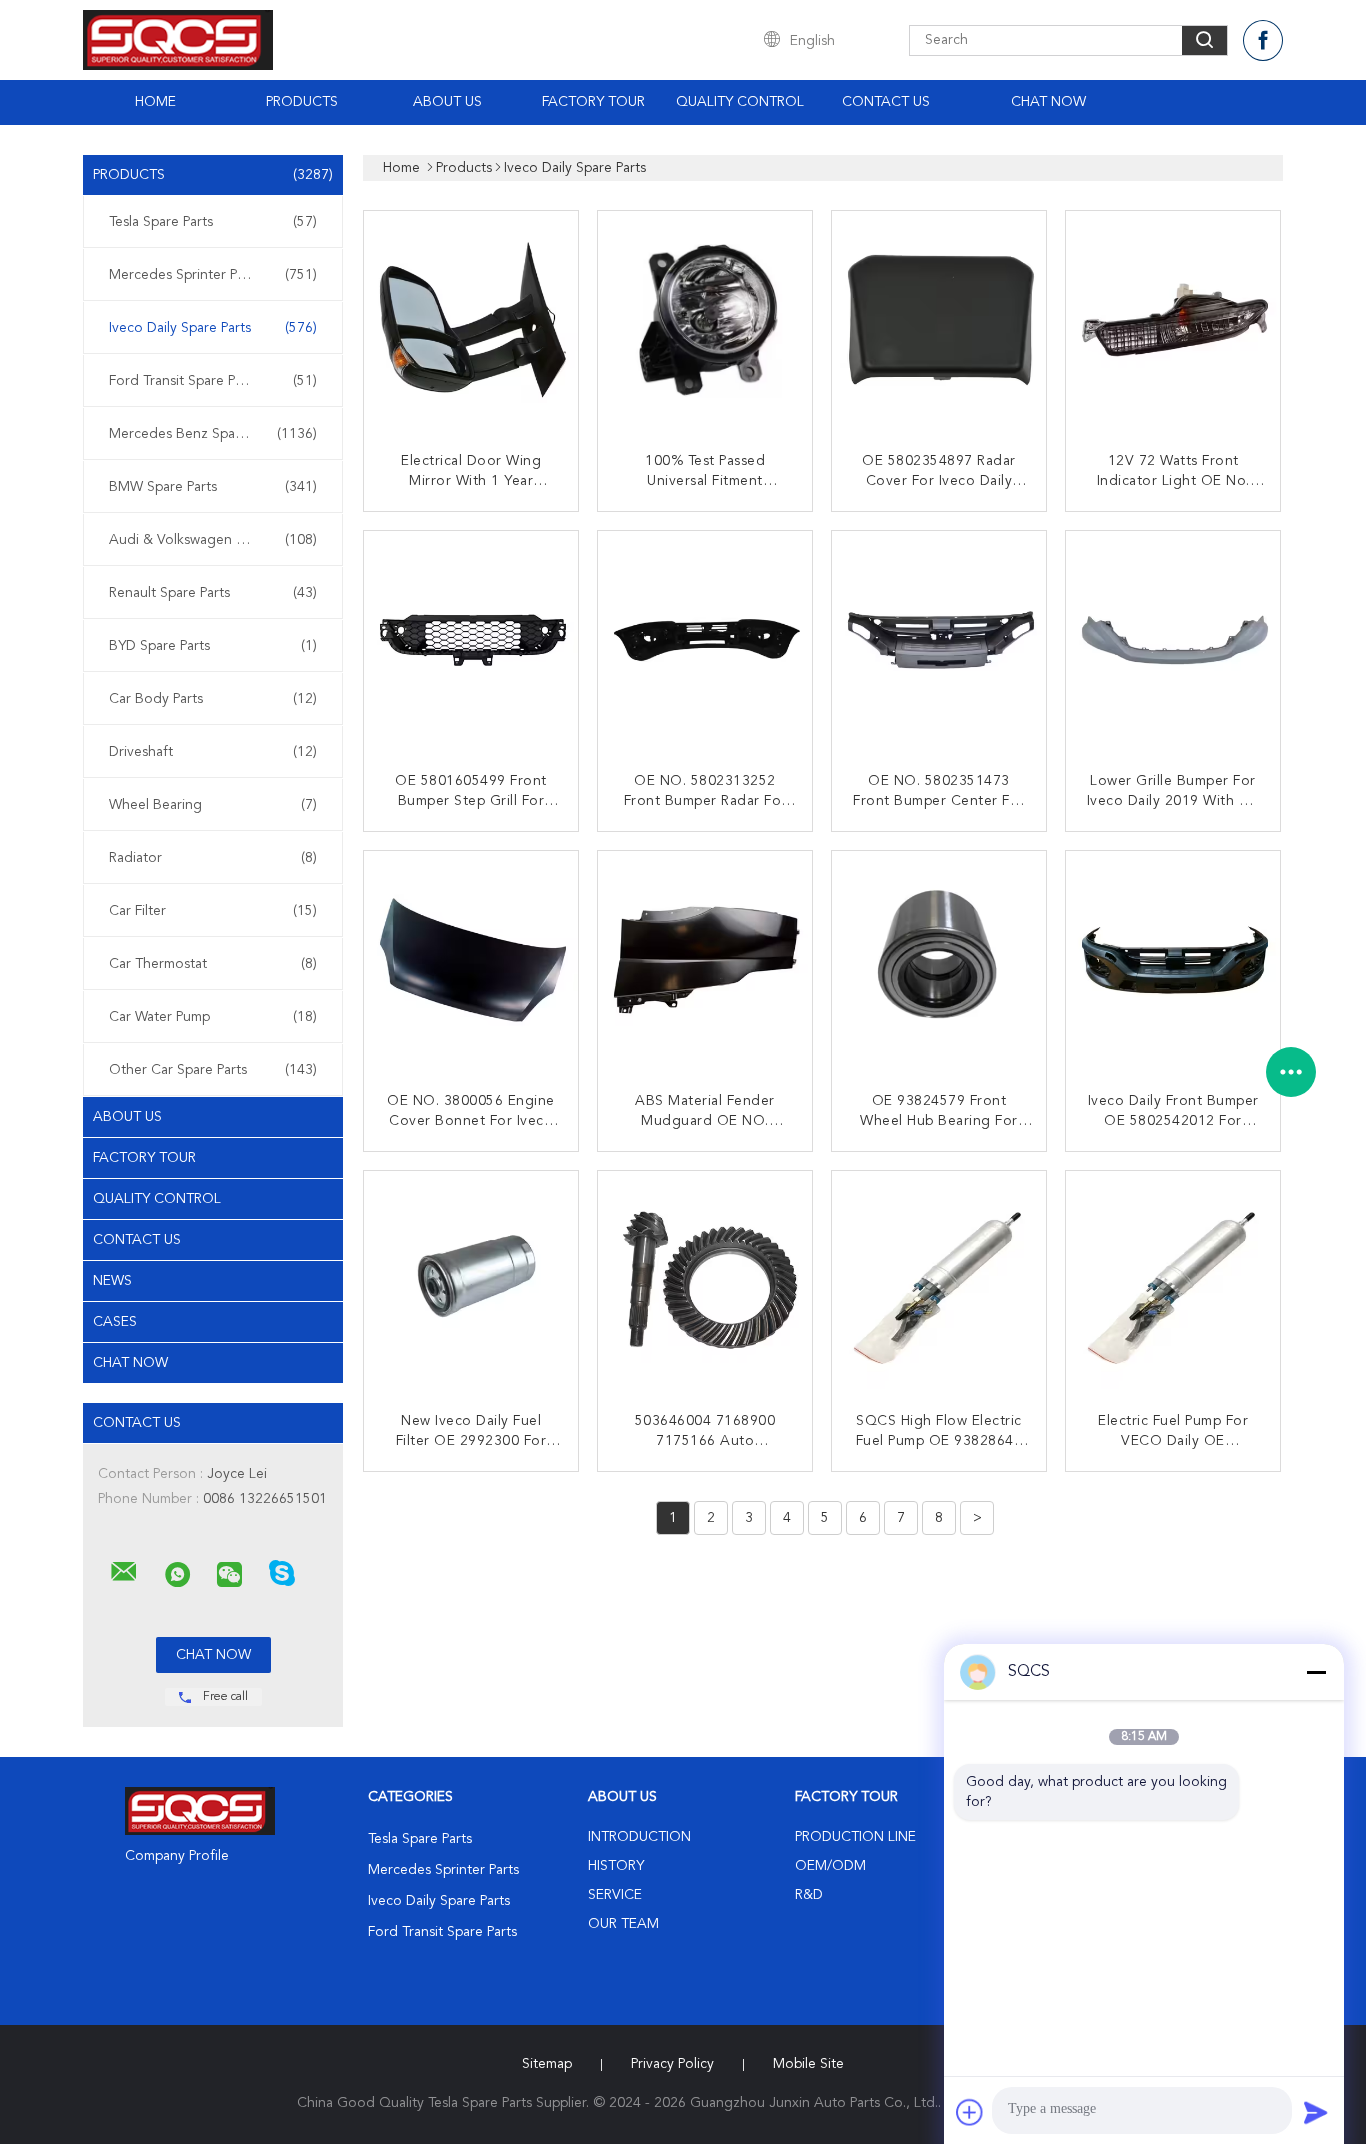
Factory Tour (593, 102)
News (112, 1281)
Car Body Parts (213, 699)
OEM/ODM (830, 1866)
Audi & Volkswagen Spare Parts (213, 540)
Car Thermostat (213, 964)
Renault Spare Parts (213, 593)
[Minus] (1316, 1672)
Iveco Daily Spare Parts (213, 328)
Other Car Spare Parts (213, 1070)
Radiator (213, 858)
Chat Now (1048, 102)
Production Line (855, 1837)
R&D (809, 1895)
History (616, 1866)
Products (302, 102)
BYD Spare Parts (213, 646)
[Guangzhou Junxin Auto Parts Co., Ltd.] (124, 1572)
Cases (115, 1322)
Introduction (639, 1837)
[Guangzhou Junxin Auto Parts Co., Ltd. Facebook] (1263, 40)
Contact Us (886, 102)
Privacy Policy (672, 2064)
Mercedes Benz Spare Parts (213, 434)
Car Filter (213, 911)
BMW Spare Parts (213, 487)
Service (615, 1895)
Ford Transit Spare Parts (213, 381)
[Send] (1316, 2112)
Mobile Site (808, 2064)
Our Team (623, 1924)
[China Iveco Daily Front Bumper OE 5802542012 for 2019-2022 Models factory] (1175, 960)
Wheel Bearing (213, 805)
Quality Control (740, 102)
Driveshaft (213, 752)
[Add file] (970, 2112)
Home (155, 102)
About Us (447, 102)
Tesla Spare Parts (213, 222)
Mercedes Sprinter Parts (213, 275)
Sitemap (547, 2064)
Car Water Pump (213, 1017)
